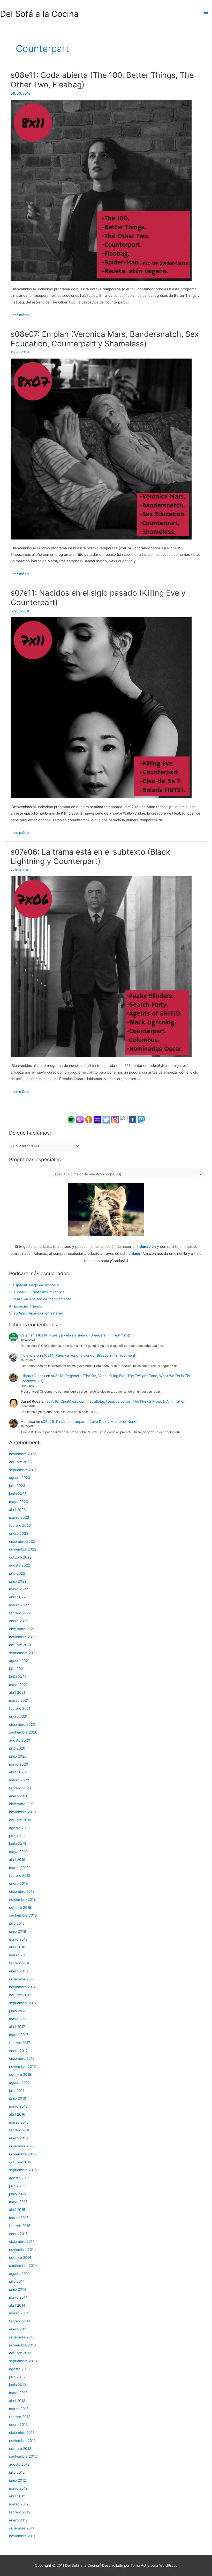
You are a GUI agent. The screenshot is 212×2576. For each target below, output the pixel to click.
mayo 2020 (19, 1764)
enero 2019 (18, 1883)
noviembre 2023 (23, 1454)
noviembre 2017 (22, 1987)
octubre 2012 (20, 2449)
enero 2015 (18, 2234)
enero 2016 (18, 2138)
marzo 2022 (19, 1605)
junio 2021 (17, 1677)
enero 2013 (18, 2425)
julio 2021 (17, 1669)
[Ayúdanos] (106, 1209)
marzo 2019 (19, 1868)
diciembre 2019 (22, 1804)
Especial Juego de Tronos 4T (37, 1285)
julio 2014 (17, 2281)
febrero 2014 (20, 2321)
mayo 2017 (18, 2019)
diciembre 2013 (22, 2337)
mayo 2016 (18, 2106)
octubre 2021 (20, 1645)
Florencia (28, 1355)
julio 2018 (17, 1923)
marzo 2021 (19, 1700)
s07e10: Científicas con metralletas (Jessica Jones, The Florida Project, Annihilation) (117, 1401)
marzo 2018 (19, 1955)
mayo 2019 (18, 1852)
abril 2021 (17, 1692)
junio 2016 (18, 2098)
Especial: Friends (28, 1306)
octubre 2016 (20, 2075)
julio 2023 (17, 1486)
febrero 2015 (20, 2226)
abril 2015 (17, 2210)
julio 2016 (17, 2091)
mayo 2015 (18, 2202)
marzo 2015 (19, 2218)
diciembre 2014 (22, 2241)
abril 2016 (17, 2114)
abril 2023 (17, 1510)
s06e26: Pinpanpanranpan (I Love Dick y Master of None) (89, 1422)
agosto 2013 (19, 2369)
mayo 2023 (19, 1502)
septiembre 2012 (23, 2456)
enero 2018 (18, 1971)
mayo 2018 (18, 1939)
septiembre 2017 (23, 2003)
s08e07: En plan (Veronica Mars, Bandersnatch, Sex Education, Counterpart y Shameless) (105, 339)
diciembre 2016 (22, 2058)
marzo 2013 (19, 2409)
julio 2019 (17, 1836)
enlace (134, 1253)
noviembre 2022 (23, 1549)
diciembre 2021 (22, 1629)
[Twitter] (106, 1119)
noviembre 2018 (22, 1899)
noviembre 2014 (22, 2250)
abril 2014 (17, 2305)
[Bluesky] (124, 1119)
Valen (25, 1335)
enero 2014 (18, 2329)
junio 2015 (17, 2194)
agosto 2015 (19, 2178)
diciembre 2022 (22, 1541)
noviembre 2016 (22, 2066)
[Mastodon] (141, 1119)
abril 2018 (17, 1947)
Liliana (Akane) (33, 1376)
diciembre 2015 (22, 2146)
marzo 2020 (19, 1780)
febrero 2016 (20, 2130)
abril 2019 (17, 1860)
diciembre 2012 (22, 2433)
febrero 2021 (20, 1708)
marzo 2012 (19, 2504)
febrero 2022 (20, 1613)
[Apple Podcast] (80, 1119)
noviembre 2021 (22, 1637)
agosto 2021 (19, 1661)
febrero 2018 (20, 1963)
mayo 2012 (18, 2488)
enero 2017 (18, 2051)
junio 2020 (18, 1756)
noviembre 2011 (22, 2536)
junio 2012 (17, 2480)
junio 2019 (18, 1844)
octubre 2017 (20, 1995)
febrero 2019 (20, 1875)
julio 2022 (17, 1573)
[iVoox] (89, 1119)
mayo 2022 (18, 1589)
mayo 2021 (18, 1685)
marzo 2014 (19, 2313)
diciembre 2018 (22, 1891)
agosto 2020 (20, 1740)
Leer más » (20, 315)
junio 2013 (18, 2385)
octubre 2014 (20, 2258)
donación (148, 1247)
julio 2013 (17, 2377)
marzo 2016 (19, 2122)
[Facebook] (133, 1119)
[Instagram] (115, 1119)
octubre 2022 (20, 1557)
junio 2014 (18, 2289)
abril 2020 (17, 1772)
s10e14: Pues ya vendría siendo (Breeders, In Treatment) (83, 1335)
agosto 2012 (19, 2464)
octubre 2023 (20, 1462)
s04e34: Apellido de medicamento (43, 1299)
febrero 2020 (20, 1788)
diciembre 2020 (22, 1724)
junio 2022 (18, 1581)
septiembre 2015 (23, 2170)
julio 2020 (17, 1748)
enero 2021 (18, 1716)
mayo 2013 (18, 2393)
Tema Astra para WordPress (154, 2565)
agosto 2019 (19, 1828)
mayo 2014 (18, 2297)
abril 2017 (17, 2027)
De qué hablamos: (30, 1133)
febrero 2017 (20, 2043)
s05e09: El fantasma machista (39, 1292)
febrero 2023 (20, 1525)
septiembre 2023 (23, 1470)
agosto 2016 (19, 2083)
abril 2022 (17, 1597)
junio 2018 (17, 1931)
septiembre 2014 (23, 2266)
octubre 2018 (20, 1908)
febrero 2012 (20, 2512)
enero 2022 (19, 1621)
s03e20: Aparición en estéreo (38, 1313)
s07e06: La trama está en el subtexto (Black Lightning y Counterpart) (90, 857)
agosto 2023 (20, 1478)
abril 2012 (17, 2496)
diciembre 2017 (22, 1979)
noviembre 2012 (22, 2441)
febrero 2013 (20, 2417)
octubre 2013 (20, 2353)
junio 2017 (17, 2011)
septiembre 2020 (23, 1732)
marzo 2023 (19, 1517)
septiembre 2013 (23, 2361)
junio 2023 (18, 1494)
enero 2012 (18, 2520)
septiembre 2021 (23, 1653)
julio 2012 (17, 2472)
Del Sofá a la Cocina (39, 14)
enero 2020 (19, 1796)
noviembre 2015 (22, 2154)
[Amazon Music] (97, 1119)
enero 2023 (19, 1533)
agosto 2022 (20, 1565)
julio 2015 (17, 2186)
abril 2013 (17, 2401)
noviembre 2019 (22, 1812)
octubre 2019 (20, 1820)
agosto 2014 (19, 2274)
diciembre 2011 (21, 2528)
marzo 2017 (19, 2035)
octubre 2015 (20, 2162)
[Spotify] (71, 1119)
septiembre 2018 (23, 1915)
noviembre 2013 (22, 2345)
